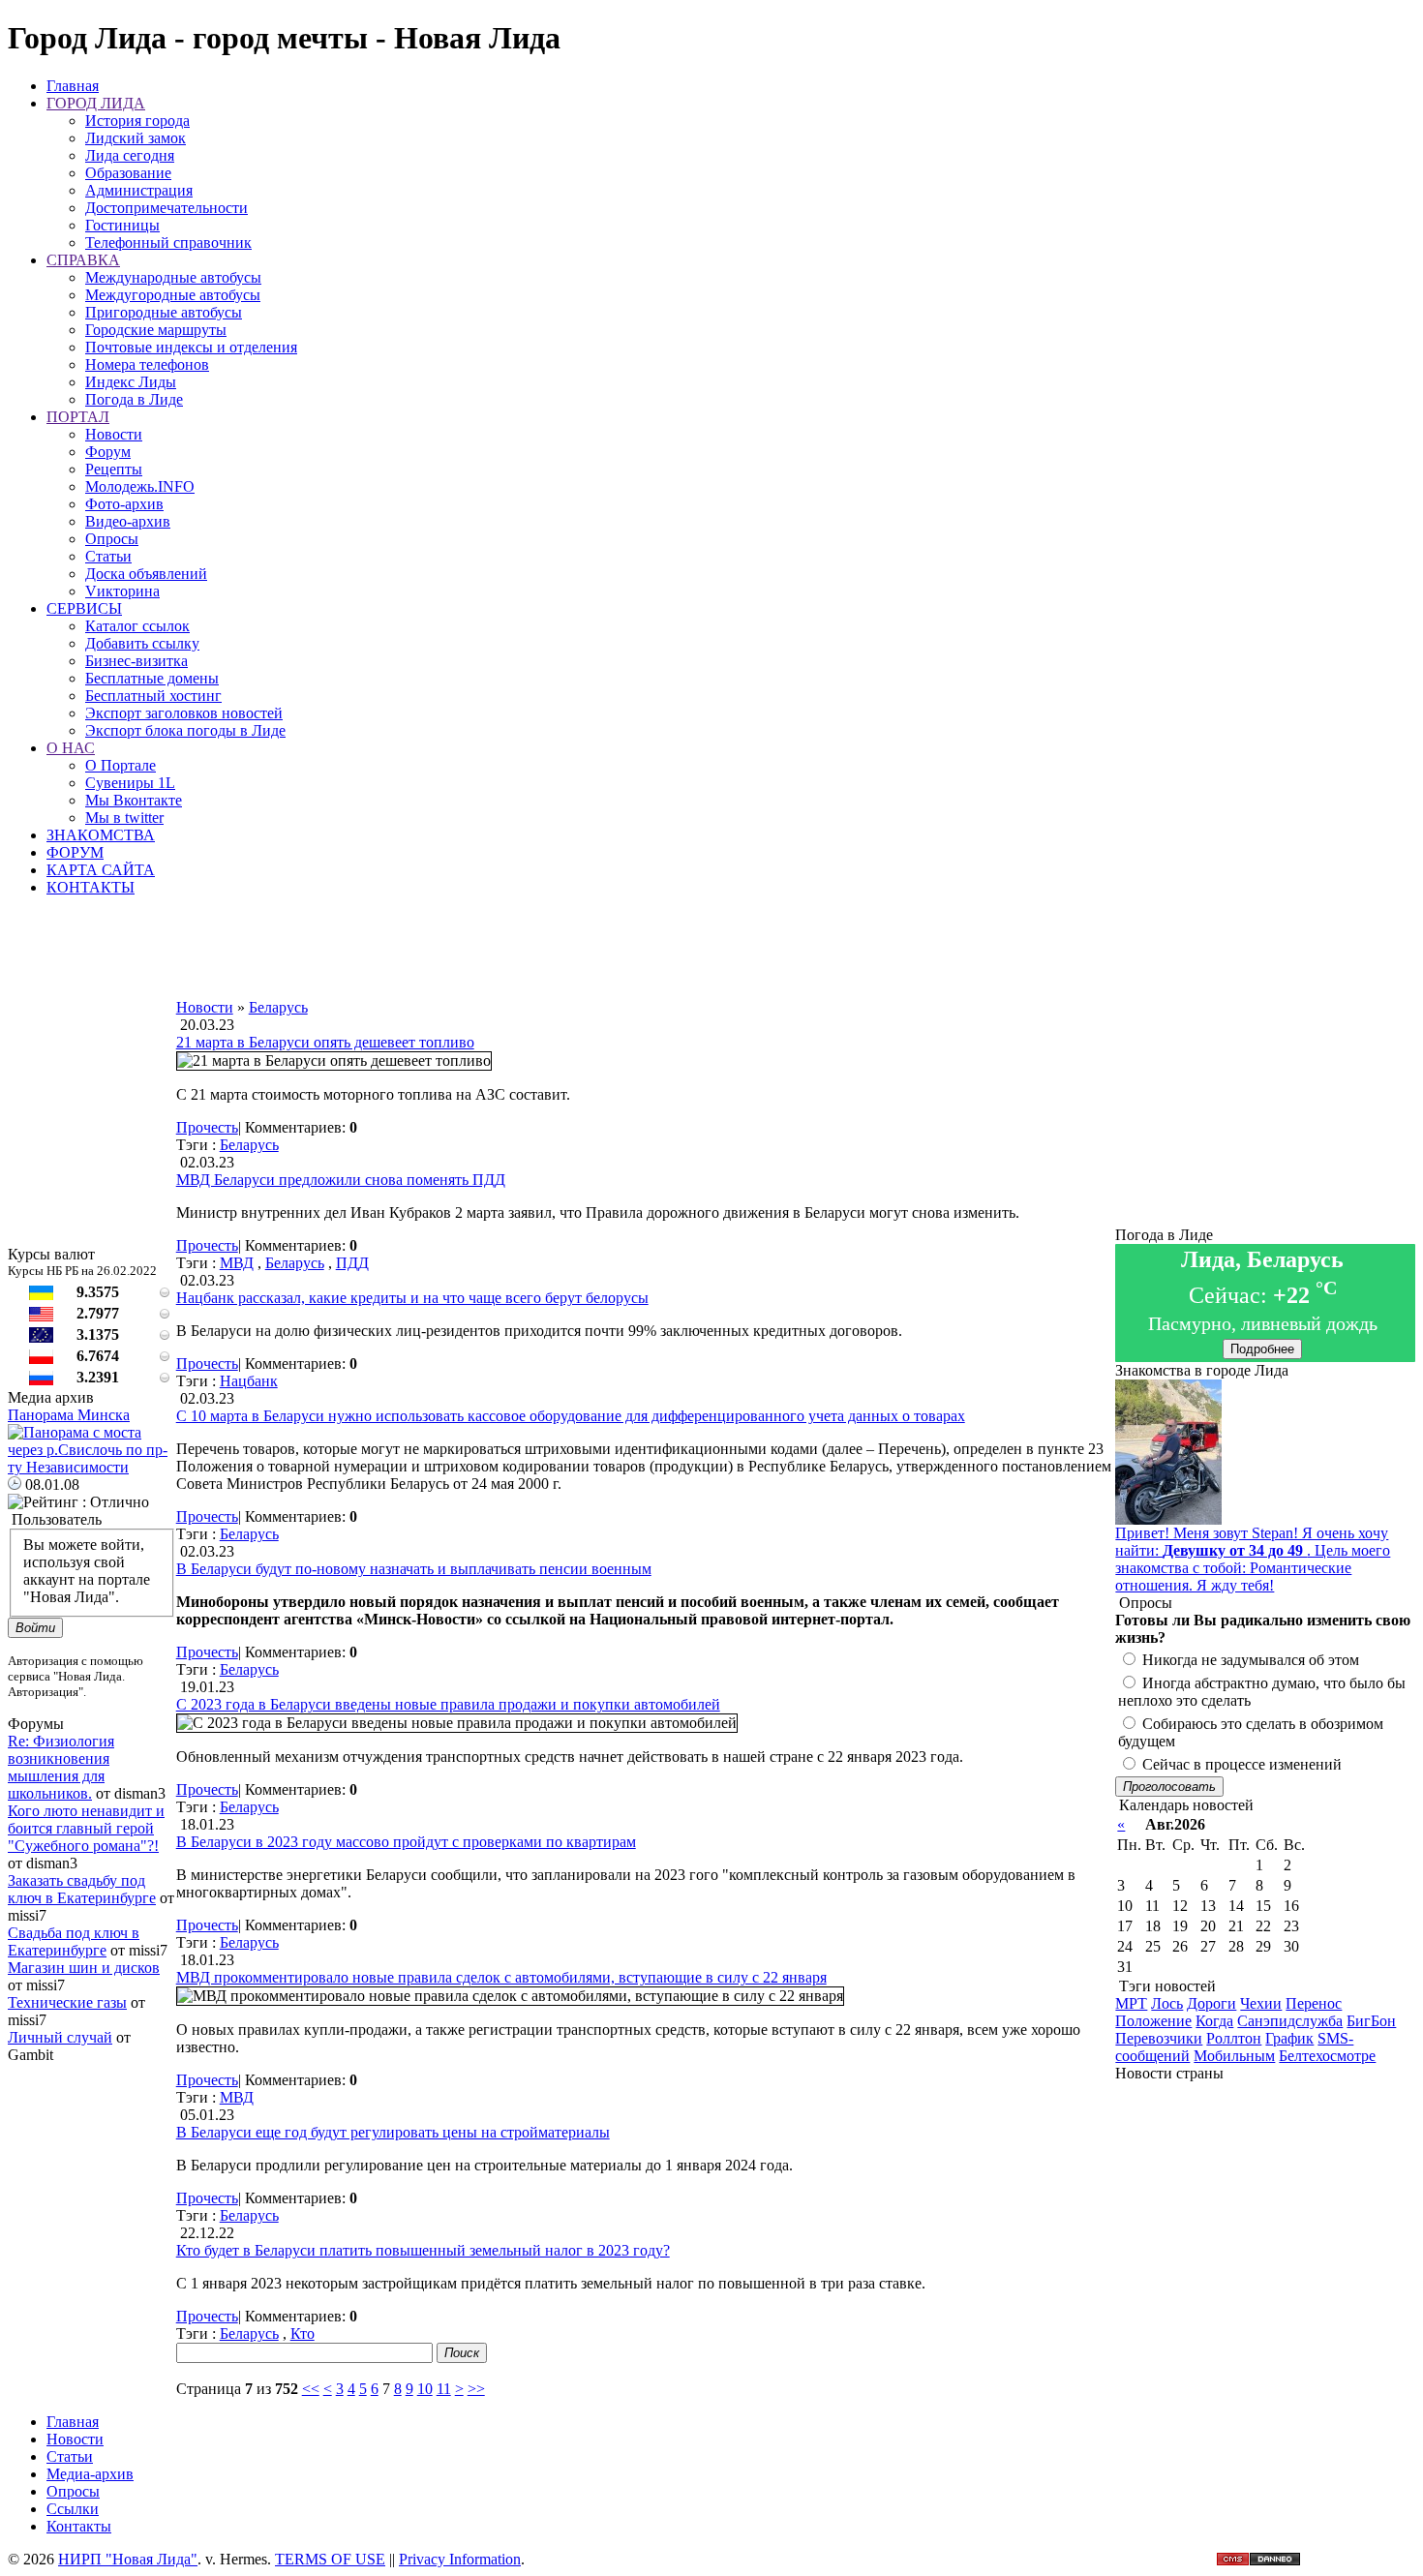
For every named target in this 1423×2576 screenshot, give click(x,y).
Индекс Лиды (131, 382)
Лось (1167, 2003)
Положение (1153, 2021)
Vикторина (122, 591)
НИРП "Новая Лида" (128, 2559)
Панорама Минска (69, 1415)
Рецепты (114, 469)
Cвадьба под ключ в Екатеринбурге (74, 1941)
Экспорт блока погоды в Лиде (185, 730)
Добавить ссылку (142, 643)
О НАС (71, 748)
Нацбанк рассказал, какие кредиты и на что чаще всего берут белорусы (412, 1298)
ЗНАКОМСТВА (101, 835)
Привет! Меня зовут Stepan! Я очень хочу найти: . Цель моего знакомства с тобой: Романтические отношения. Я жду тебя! (1253, 1559)
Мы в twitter (124, 818)
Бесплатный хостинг (153, 696)
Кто (303, 2334)
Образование (128, 173)
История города (137, 121)
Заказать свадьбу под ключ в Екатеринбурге (82, 1889)
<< (311, 2389)
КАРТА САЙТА (101, 870)
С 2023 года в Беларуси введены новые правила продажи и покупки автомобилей (448, 1704)
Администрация (139, 190)
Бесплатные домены (152, 678)
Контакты (79, 2526)
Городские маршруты (156, 330)
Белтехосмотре (1327, 2056)
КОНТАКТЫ (91, 887)
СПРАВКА (83, 260)
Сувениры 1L (130, 783)
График (1289, 2038)
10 (425, 2389)
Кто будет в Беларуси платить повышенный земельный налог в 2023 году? (423, 2250)
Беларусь (249, 1145)
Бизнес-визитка (136, 661)
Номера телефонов (147, 364)
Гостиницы (122, 225)
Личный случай (60, 2037)
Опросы (112, 539)
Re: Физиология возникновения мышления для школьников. (61, 1767)
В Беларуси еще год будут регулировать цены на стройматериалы (393, 2132)
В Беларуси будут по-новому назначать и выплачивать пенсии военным (414, 1569)
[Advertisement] (646, 955)
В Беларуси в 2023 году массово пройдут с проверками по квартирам (406, 1842)
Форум (108, 452)
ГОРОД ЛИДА (96, 103)
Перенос (1314, 2003)
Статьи (108, 556)
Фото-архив (124, 504)
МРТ (1131, 2003)
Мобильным (1234, 2056)
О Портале (121, 765)
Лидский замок (136, 138)
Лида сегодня (130, 155)
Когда (1214, 2021)
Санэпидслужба (1290, 2021)
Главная (73, 86)
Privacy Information (460, 2559)
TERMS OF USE (330, 2559)
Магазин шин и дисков (84, 1968)
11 (444, 2389)
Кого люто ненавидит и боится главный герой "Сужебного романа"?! (86, 1828)
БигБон (1371, 2021)
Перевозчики (1159, 2038)
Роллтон (1234, 2038)
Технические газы (67, 2002)
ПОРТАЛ (78, 417)
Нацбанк (249, 1381)
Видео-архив (128, 521)
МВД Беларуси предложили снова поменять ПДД (341, 1180)
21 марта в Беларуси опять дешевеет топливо (325, 1042)
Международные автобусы (173, 277)
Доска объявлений (146, 574)
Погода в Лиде (134, 399)
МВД (237, 1263)
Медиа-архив (90, 2474)
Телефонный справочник (168, 242)
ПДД (352, 1263)
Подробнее (1262, 1349)
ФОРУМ (75, 852)
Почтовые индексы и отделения (191, 347)
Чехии (1261, 2003)
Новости (114, 434)
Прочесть (207, 1127)
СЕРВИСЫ (84, 608)
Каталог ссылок (137, 626)
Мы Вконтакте (134, 800)
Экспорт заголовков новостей (184, 713)
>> (476, 2389)
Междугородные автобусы (173, 295)
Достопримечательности (167, 208)
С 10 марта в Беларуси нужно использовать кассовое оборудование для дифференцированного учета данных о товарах (571, 1416)
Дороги (1211, 2003)
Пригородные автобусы (164, 312)
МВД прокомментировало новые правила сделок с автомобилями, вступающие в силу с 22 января (501, 1977)
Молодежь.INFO (140, 486)
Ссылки (73, 2509)
